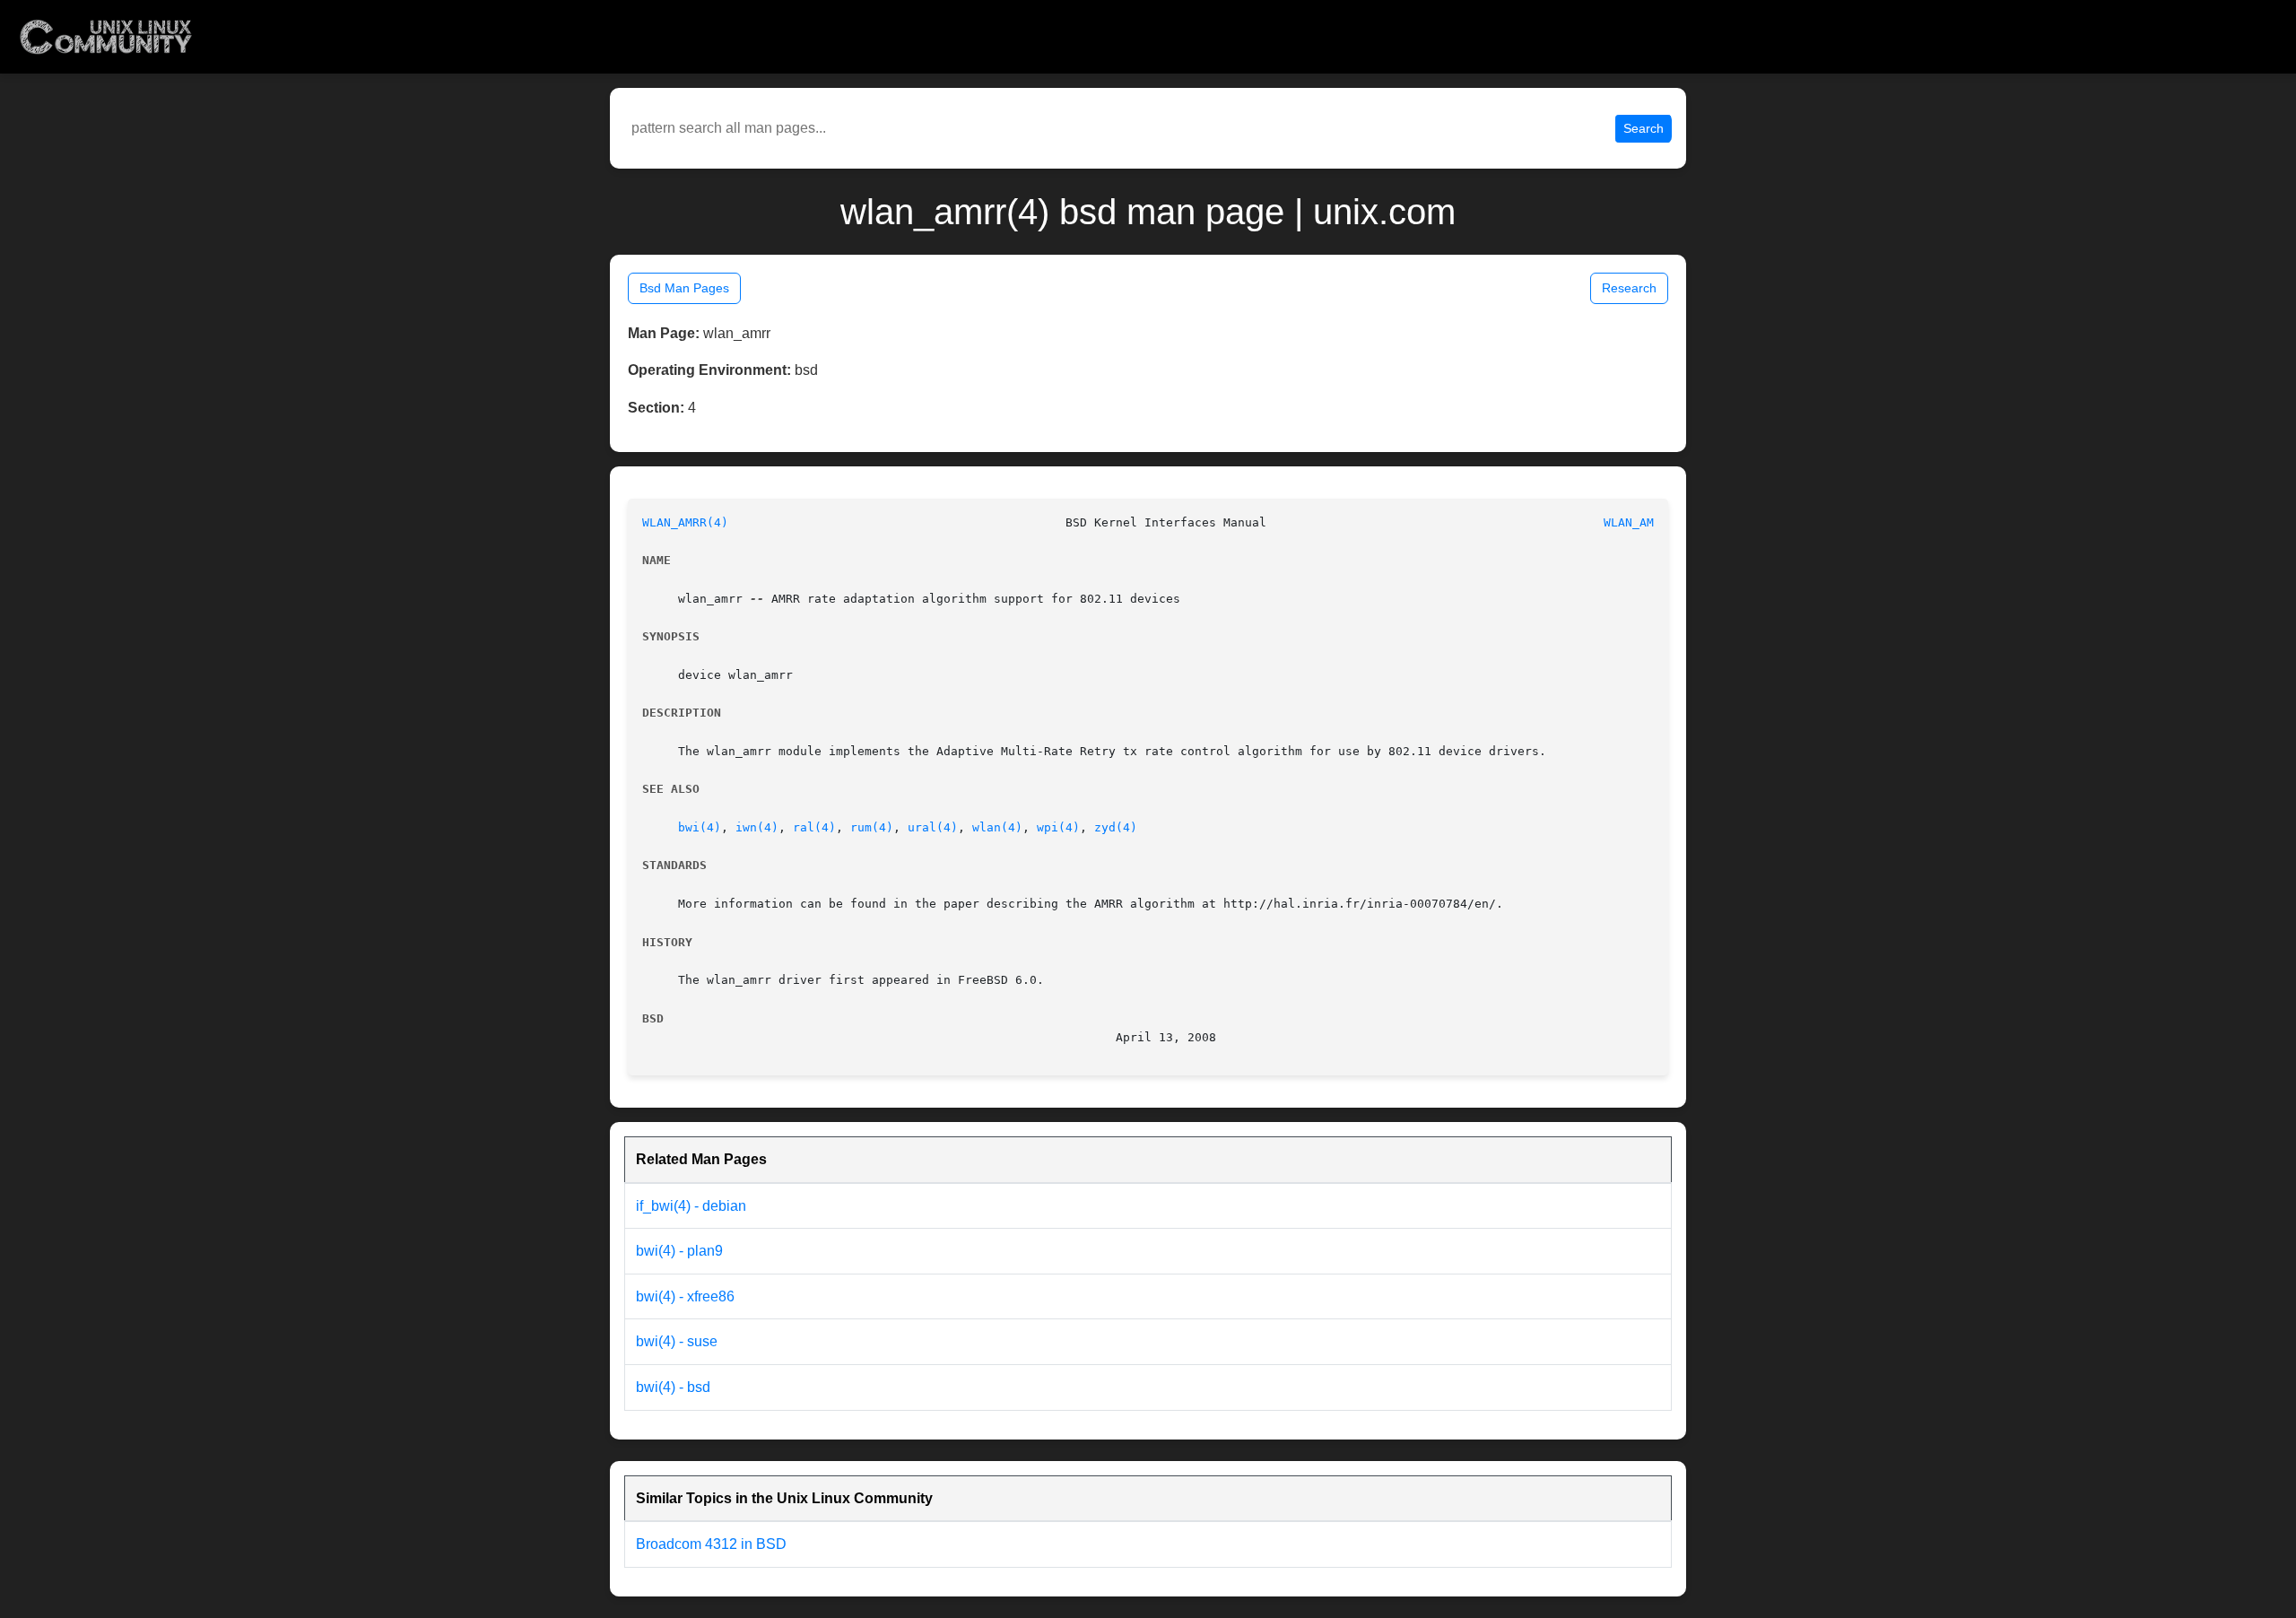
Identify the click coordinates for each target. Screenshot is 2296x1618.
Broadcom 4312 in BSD (711, 1544)
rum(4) (872, 827)
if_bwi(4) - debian (691, 1206)
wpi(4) (1058, 827)
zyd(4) (1116, 827)
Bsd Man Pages (684, 288)
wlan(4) (997, 827)
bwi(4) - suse (677, 1341)
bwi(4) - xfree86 (685, 1296)
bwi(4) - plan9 (679, 1251)
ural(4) (933, 827)
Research (1629, 288)
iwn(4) (757, 827)
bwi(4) (700, 827)
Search (1644, 128)
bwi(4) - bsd (673, 1387)
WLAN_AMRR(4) (685, 522)
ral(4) (814, 827)
